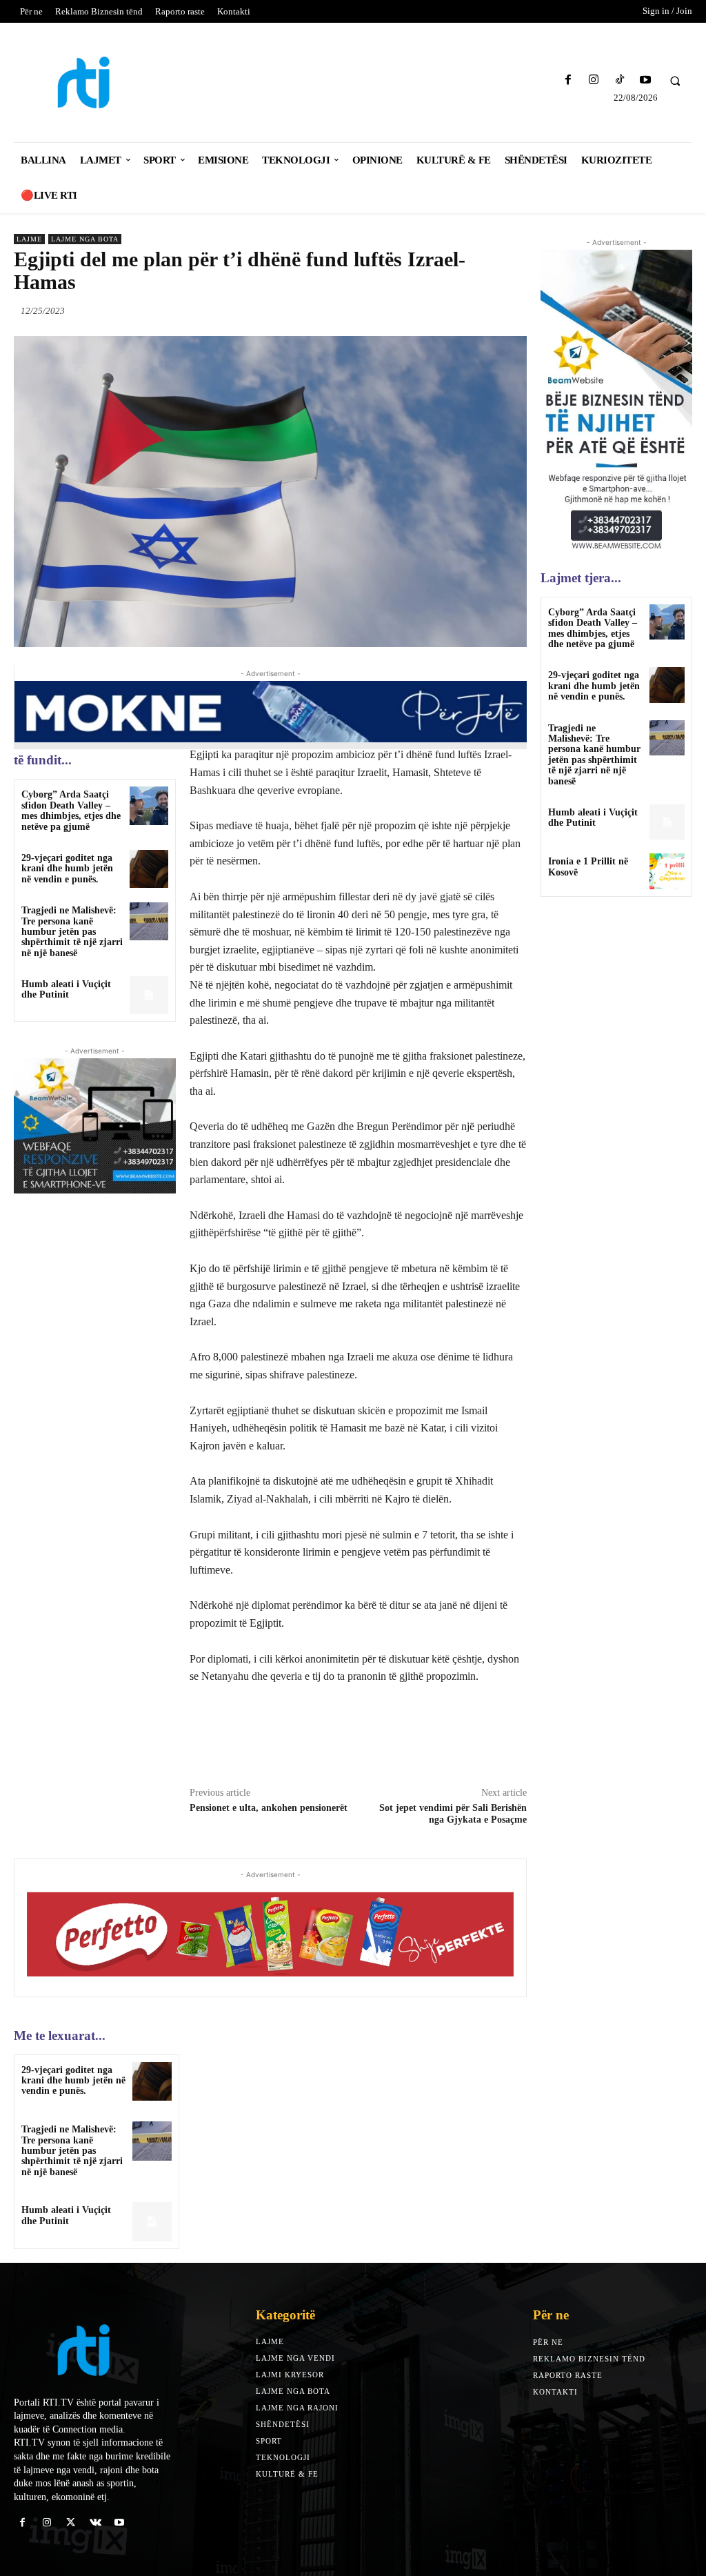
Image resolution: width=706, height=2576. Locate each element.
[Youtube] (645, 80)
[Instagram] (594, 80)
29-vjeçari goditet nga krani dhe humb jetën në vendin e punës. (67, 869)
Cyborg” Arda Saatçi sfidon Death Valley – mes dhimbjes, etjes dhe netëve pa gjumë (71, 810)
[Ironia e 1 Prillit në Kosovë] (667, 871)
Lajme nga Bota (85, 239)
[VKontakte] (95, 2523)
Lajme (29, 239)
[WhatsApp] (513, 310)
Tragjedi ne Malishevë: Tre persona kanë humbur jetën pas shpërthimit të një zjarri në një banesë (72, 932)
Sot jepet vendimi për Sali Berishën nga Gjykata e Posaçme (453, 1814)
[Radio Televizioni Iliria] (96, 82)
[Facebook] (568, 80)
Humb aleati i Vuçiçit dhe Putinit (66, 989)
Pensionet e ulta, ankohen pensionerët (269, 1808)
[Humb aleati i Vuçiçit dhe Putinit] (149, 995)
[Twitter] (450, 310)
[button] (675, 81)
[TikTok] (619, 80)
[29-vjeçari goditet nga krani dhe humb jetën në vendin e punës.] (149, 869)
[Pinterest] (481, 310)
